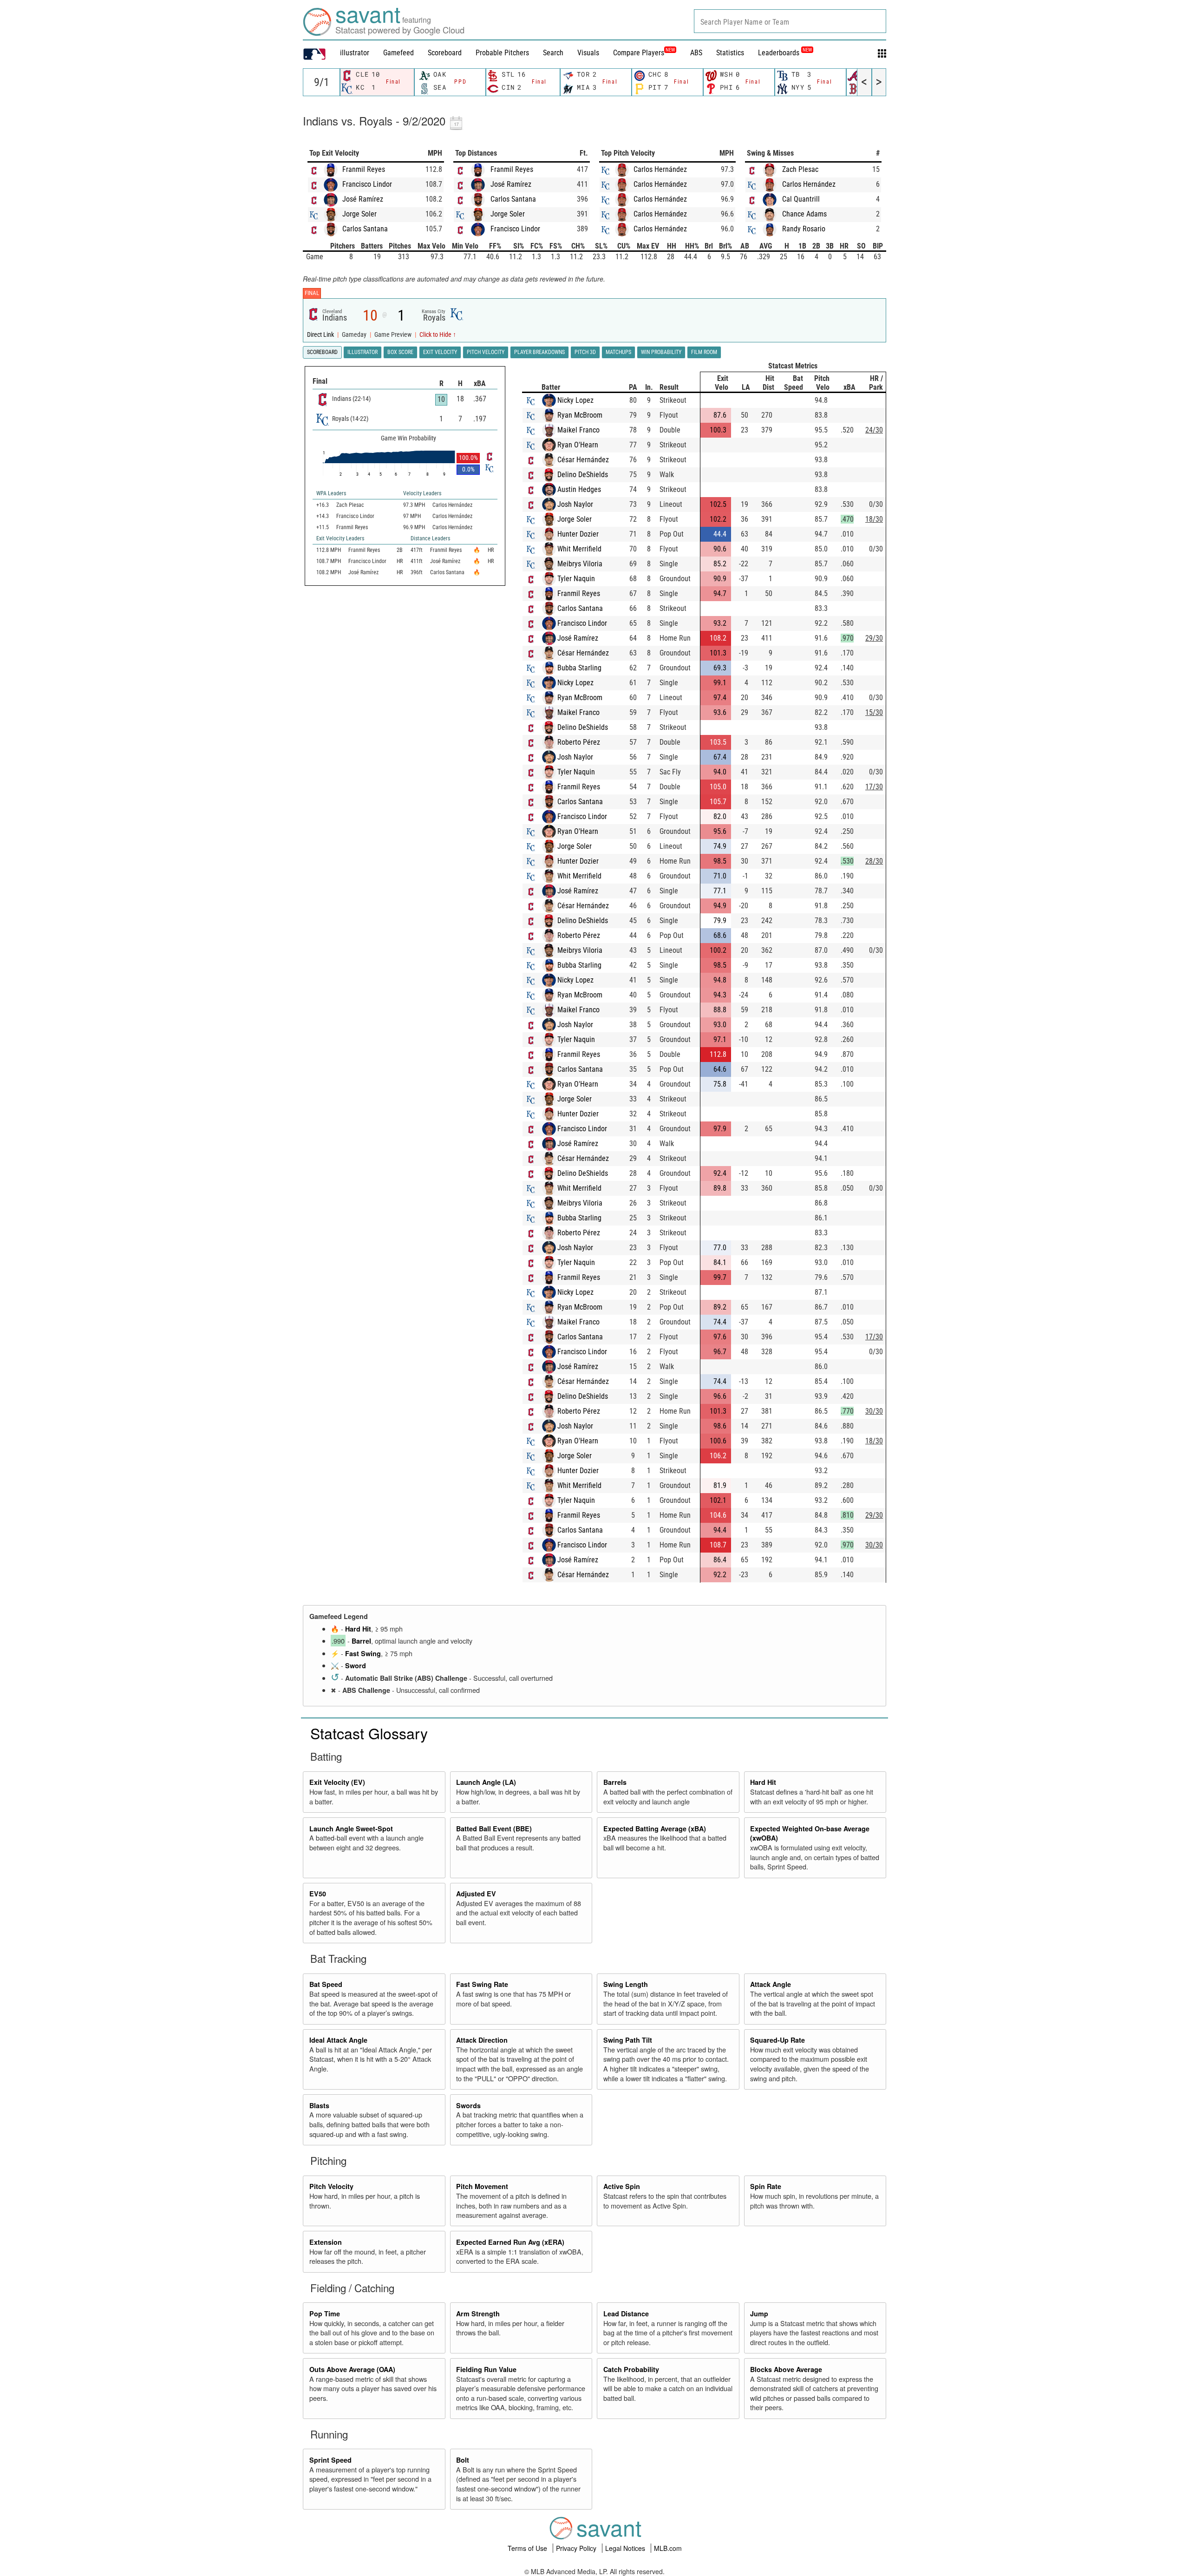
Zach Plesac (800, 169)
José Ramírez (363, 199)
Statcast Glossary (369, 1733)
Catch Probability (631, 2369)
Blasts (319, 2105)
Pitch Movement (482, 2186)
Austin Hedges (579, 489)
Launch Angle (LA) (486, 1782)
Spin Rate (766, 2186)
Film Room (704, 352)
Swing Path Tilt (628, 2040)
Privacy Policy (577, 2548)
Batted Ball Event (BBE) (494, 1829)
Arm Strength (478, 2314)
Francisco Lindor (367, 184)
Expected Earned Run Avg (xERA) (510, 2242)
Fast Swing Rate (482, 1984)
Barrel (361, 1641)
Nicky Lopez (575, 400)
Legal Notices (626, 2548)
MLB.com (668, 2548)
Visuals (588, 53)
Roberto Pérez (579, 742)
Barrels (615, 1782)
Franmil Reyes (364, 169)
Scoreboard (445, 53)
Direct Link (321, 335)
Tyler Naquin (576, 579)
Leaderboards (785, 53)
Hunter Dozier (578, 534)
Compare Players (639, 53)
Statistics (730, 53)
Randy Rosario (804, 229)
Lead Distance (626, 2314)
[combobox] (790, 21)
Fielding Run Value (486, 2369)
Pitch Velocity (331, 2186)
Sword (356, 1665)
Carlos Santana (365, 229)
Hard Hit (358, 1629)
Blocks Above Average (786, 2369)
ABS (696, 53)
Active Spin (622, 2186)
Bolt (463, 2460)
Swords (468, 2105)
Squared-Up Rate (777, 2040)
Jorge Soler (359, 214)
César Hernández (583, 460)
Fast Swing (363, 1653)
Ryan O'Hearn (578, 445)
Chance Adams (804, 214)
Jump (759, 2314)
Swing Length (626, 1984)
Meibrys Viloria (580, 564)
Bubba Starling (579, 668)
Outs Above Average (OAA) (352, 2369)
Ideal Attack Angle (338, 2040)
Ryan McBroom (580, 415)
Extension (326, 2242)
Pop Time (325, 2314)
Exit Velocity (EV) (337, 1782)
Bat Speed (326, 1984)
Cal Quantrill (801, 199)
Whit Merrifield (579, 549)
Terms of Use (528, 2548)
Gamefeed (399, 53)
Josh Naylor (575, 504)
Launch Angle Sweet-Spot (351, 1829)
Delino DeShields (583, 475)
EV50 (318, 1894)
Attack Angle (771, 1984)
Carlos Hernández (660, 169)
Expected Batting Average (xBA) (655, 1829)
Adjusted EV (476, 1894)
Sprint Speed (330, 2460)
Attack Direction (482, 2040)
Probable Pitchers (502, 53)
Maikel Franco (578, 430)
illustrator (355, 53)
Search (553, 53)
